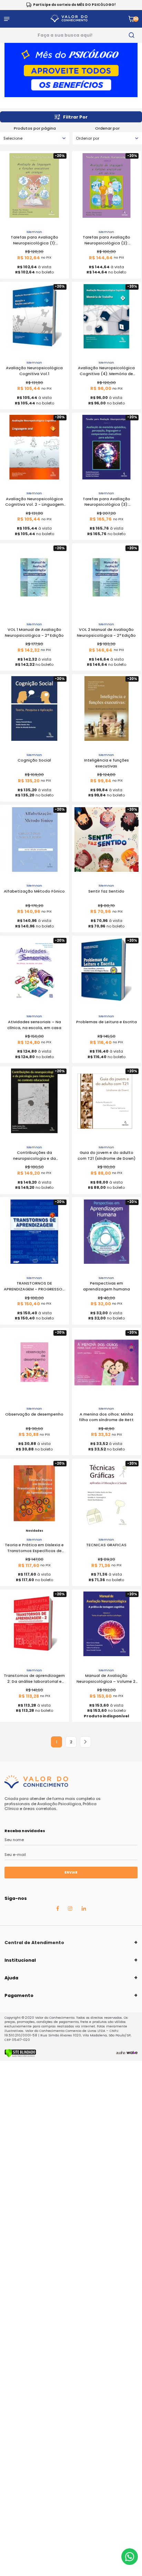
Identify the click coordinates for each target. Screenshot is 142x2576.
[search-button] (131, 35)
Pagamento (19, 1995)
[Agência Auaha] (121, 2053)
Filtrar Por (75, 117)
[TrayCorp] (132, 2053)
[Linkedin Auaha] (84, 1910)
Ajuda (11, 1978)
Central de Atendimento (34, 1943)
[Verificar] (20, 2056)
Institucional (20, 1960)
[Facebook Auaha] (58, 1910)
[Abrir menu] (7, 19)
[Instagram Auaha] (70, 1910)
